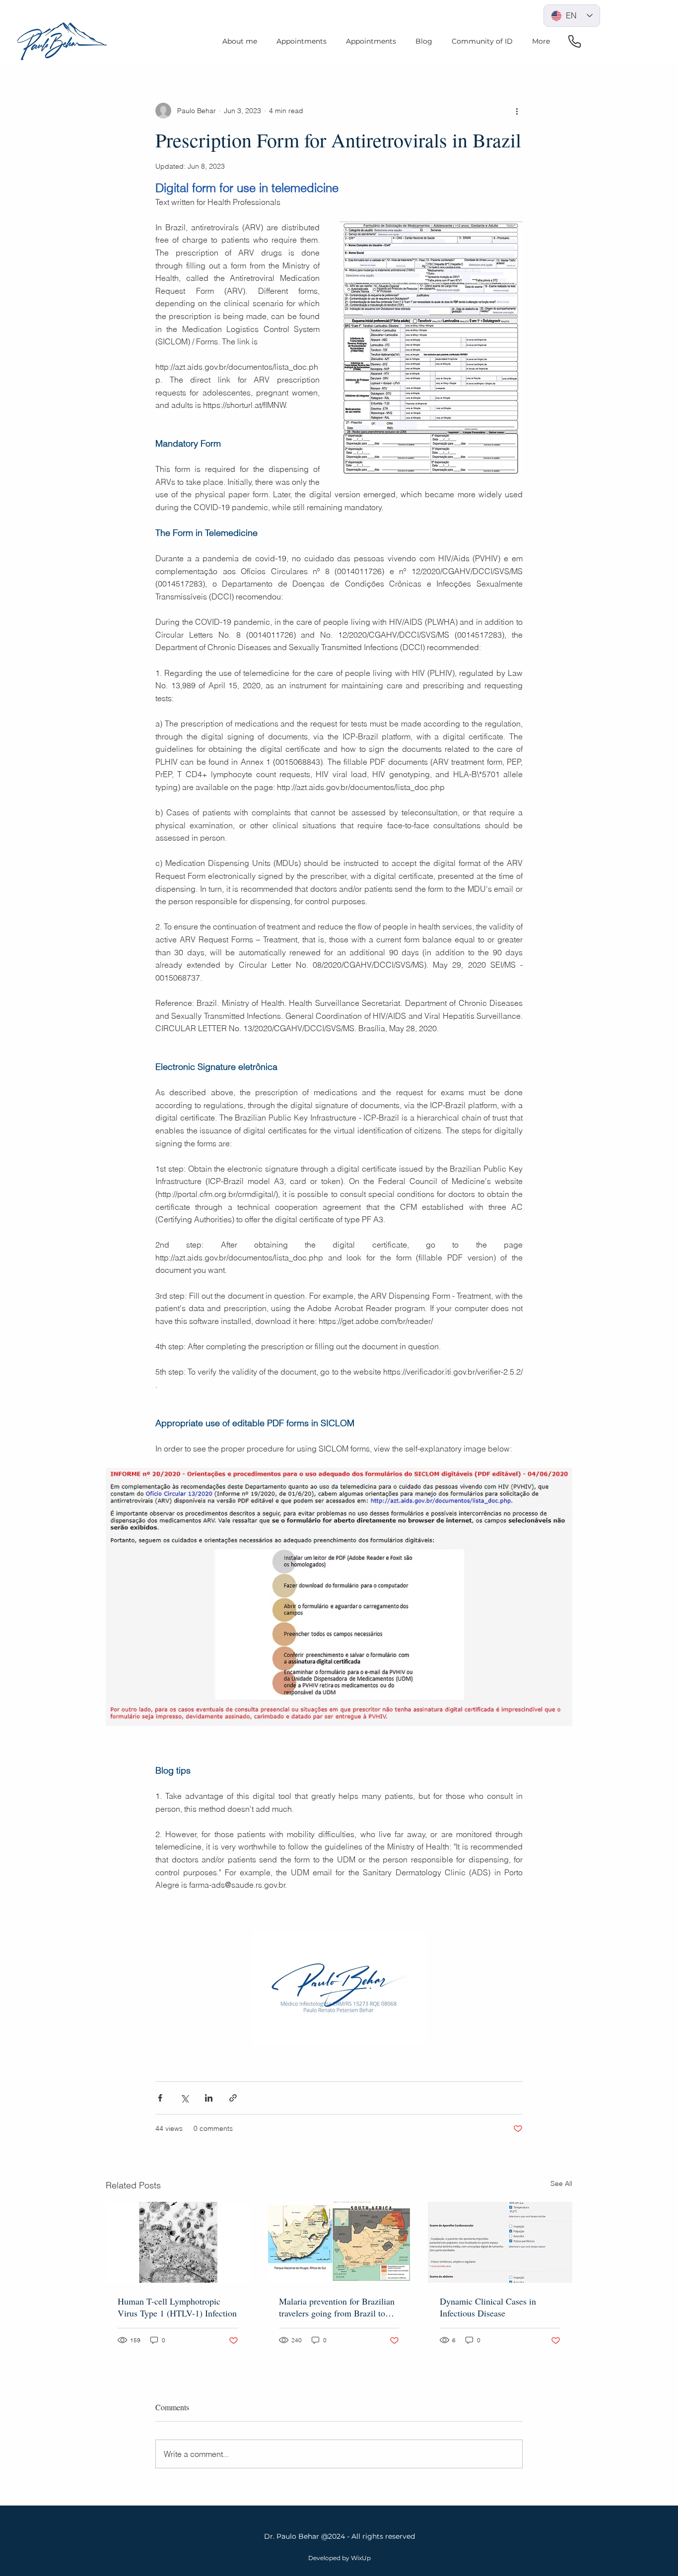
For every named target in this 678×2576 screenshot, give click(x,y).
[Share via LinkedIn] (209, 2098)
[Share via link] (233, 2098)
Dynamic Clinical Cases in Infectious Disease (488, 2307)
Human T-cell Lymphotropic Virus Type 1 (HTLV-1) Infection (177, 2307)
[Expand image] (339, 1597)
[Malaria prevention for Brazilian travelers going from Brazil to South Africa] (339, 2243)
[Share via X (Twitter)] (184, 2098)
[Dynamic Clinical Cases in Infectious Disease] (500, 2242)
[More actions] (517, 111)
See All (561, 2183)
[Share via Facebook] (160, 2098)
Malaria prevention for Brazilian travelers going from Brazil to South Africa (337, 2307)
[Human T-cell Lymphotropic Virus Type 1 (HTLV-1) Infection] (178, 2242)
